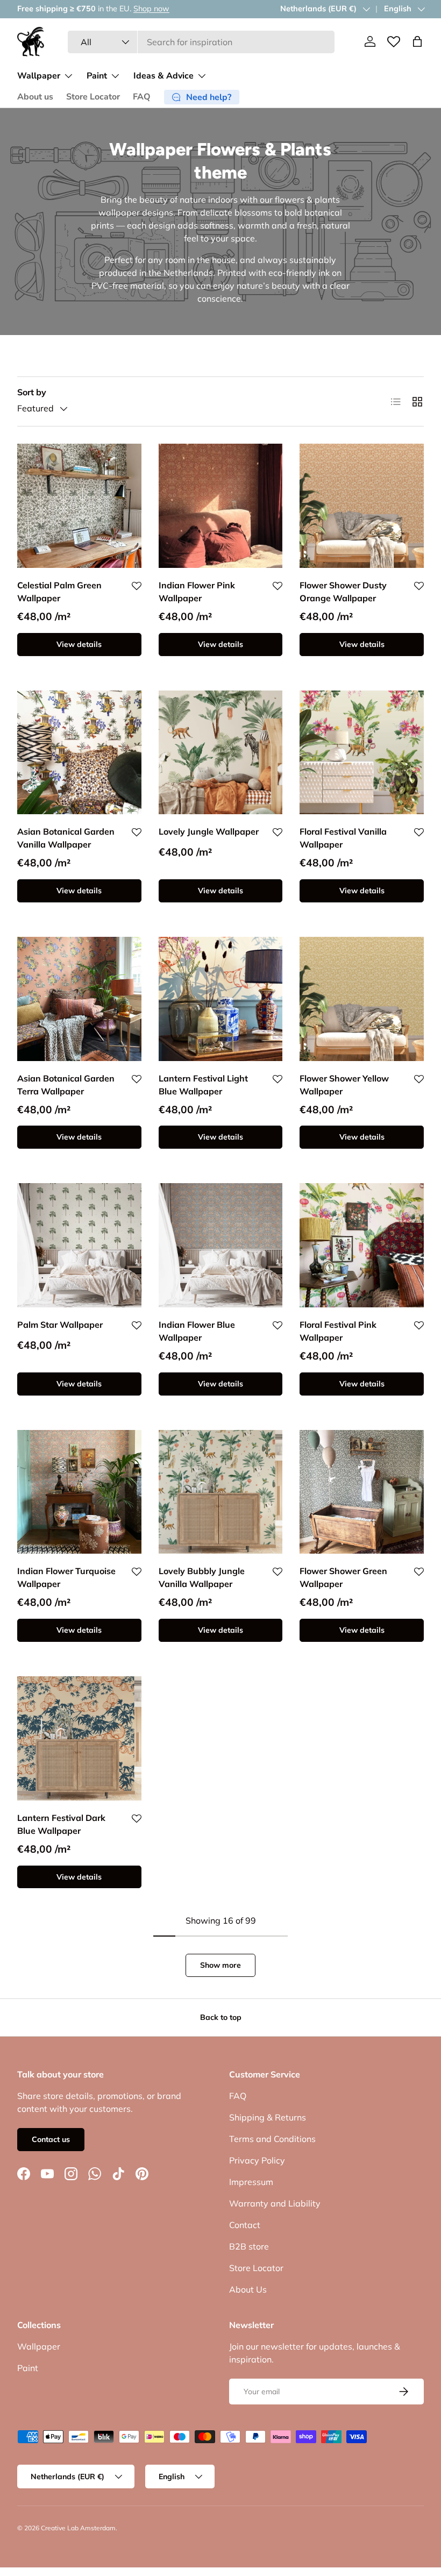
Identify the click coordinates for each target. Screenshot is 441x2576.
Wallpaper (39, 2346)
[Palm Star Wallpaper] (79, 1245)
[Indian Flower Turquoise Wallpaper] (79, 1492)
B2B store (249, 2246)
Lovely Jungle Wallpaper (209, 831)
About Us (248, 2289)
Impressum (251, 2182)
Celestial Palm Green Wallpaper (59, 592)
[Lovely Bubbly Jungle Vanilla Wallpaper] (221, 1492)
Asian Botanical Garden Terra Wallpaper (66, 1085)
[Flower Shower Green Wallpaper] (362, 1492)
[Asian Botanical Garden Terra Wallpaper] (79, 999)
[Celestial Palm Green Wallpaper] (79, 506)
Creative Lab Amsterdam (78, 2528)
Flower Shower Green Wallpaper (343, 1577)
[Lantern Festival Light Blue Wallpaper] (221, 999)
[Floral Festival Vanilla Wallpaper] (362, 753)
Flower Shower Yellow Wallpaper (344, 1085)
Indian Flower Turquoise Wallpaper (66, 1577)
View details (79, 644)
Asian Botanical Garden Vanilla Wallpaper (66, 838)
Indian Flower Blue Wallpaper (197, 1331)
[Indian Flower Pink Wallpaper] (221, 506)
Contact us (51, 2139)
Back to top (221, 2017)
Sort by (32, 392)
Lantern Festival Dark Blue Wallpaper (61, 1824)
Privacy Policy (257, 2160)
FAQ (142, 97)
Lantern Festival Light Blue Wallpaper (203, 1085)
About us (35, 97)
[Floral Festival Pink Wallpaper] (362, 1245)
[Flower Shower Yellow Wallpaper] (362, 999)
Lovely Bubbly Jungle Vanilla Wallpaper (202, 1577)
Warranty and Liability (275, 2203)
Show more (220, 1965)
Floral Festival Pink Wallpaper (338, 1331)
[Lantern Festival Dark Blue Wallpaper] (79, 1738)
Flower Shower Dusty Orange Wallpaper (343, 592)
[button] (417, 41)
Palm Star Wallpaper (60, 1325)
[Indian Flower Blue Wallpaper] (221, 1245)
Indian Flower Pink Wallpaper (197, 592)
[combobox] (201, 42)
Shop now (151, 9)
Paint (28, 2368)
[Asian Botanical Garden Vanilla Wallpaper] (79, 753)
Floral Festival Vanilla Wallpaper (343, 838)
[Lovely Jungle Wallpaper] (221, 753)
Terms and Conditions (272, 2139)
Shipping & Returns (268, 2117)
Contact (245, 2225)
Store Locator (93, 97)
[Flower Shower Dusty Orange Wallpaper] (362, 506)
